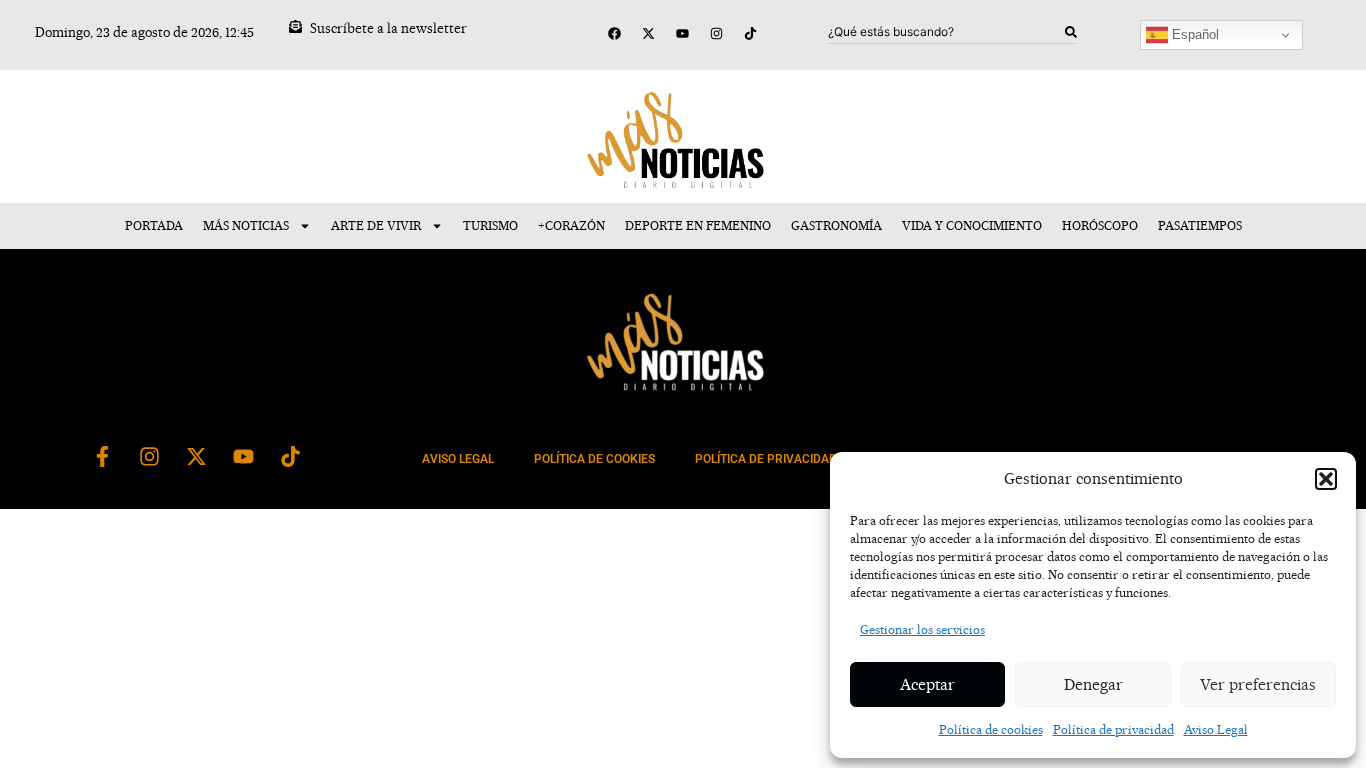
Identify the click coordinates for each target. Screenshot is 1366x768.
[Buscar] (1071, 32)
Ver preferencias (1258, 684)
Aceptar (927, 684)
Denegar (1093, 684)
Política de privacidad (1113, 729)
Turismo (490, 225)
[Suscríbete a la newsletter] (295, 26)
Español (1193, 34)
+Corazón (571, 225)
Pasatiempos (1200, 225)
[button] (1326, 479)
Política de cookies (991, 729)
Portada (154, 225)
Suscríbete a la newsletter (388, 28)
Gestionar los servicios (922, 629)
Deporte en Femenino (698, 225)
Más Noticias (246, 225)
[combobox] (946, 32)
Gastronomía (836, 225)
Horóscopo (1100, 225)
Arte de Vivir (376, 225)
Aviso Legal (1216, 729)
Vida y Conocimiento (972, 225)
